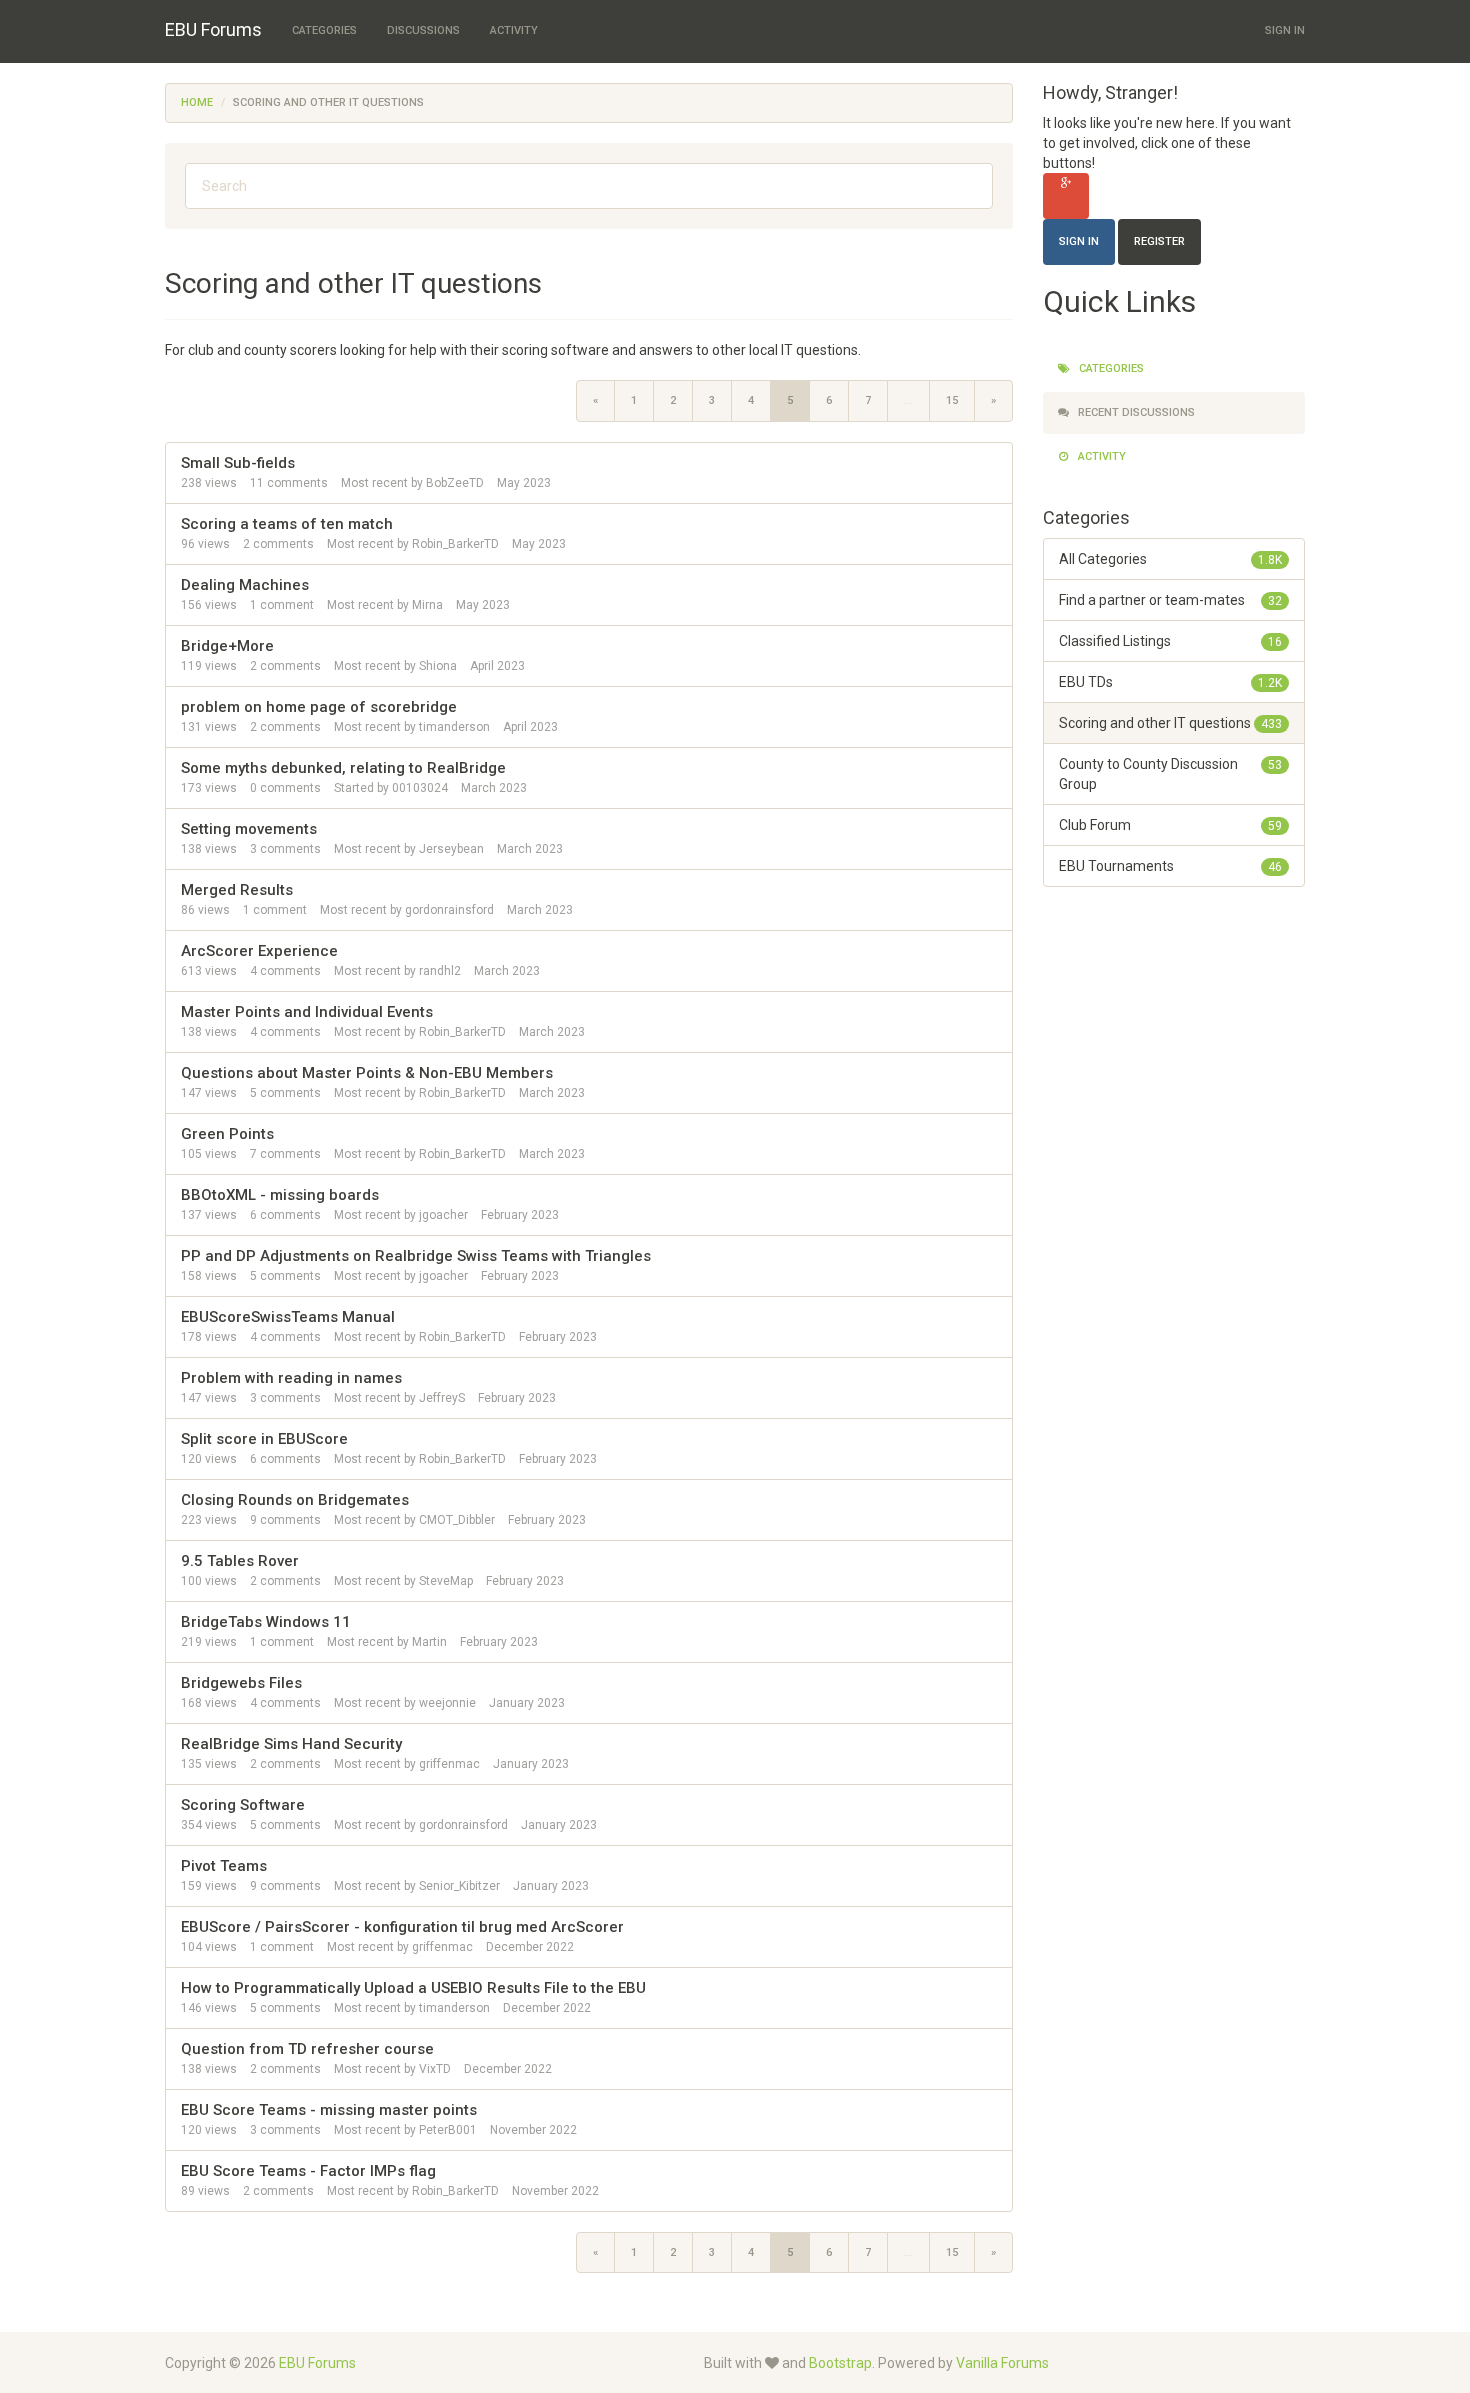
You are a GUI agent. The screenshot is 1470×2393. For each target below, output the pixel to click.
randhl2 (440, 971)
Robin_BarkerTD (455, 544)
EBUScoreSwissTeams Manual (288, 1317)
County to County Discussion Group (1171, 774)
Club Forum (1171, 825)
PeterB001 (448, 2130)
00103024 (420, 788)
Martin (429, 1642)
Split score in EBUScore (264, 1439)
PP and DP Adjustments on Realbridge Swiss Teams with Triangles (416, 1256)
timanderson (454, 727)
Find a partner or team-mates (1171, 600)
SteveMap (446, 1581)
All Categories (1171, 559)
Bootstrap (840, 2363)
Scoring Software (243, 1805)
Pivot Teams (224, 1866)
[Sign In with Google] (1066, 196)
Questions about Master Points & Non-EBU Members (367, 1073)
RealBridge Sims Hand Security (291, 1744)
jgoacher (443, 1215)
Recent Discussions (1135, 412)
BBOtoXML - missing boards (280, 1195)
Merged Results (237, 890)
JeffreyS (442, 1398)
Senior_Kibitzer (459, 1886)
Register (1159, 241)
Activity (514, 30)
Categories (324, 30)
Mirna (427, 605)
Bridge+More (227, 646)
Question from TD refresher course (307, 2049)
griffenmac (449, 1764)
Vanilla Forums (1002, 2363)
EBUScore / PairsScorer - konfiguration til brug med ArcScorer (402, 1927)
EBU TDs (1171, 682)
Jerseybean (451, 849)
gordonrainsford (449, 910)
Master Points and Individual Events (307, 1012)
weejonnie (447, 1703)
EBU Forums (213, 29)
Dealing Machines (245, 585)
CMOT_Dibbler (457, 1520)
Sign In (1285, 30)
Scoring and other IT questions (1171, 723)
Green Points (227, 1134)
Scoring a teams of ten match (287, 524)
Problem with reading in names (291, 1378)
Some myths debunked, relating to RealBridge (343, 768)
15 (952, 400)
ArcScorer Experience (259, 951)
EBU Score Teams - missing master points (329, 2110)
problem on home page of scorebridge (319, 707)
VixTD (435, 2069)
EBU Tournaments (1171, 866)
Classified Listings (1171, 641)
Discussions (423, 30)
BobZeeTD (455, 483)
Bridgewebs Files (241, 1683)
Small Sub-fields (238, 463)
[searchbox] (589, 186)
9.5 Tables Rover (240, 1561)
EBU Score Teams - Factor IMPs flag (308, 2171)
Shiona (438, 666)
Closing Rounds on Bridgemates (295, 1500)
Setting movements (249, 829)
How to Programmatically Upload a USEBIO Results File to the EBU (413, 1988)
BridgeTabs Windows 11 (266, 1622)
